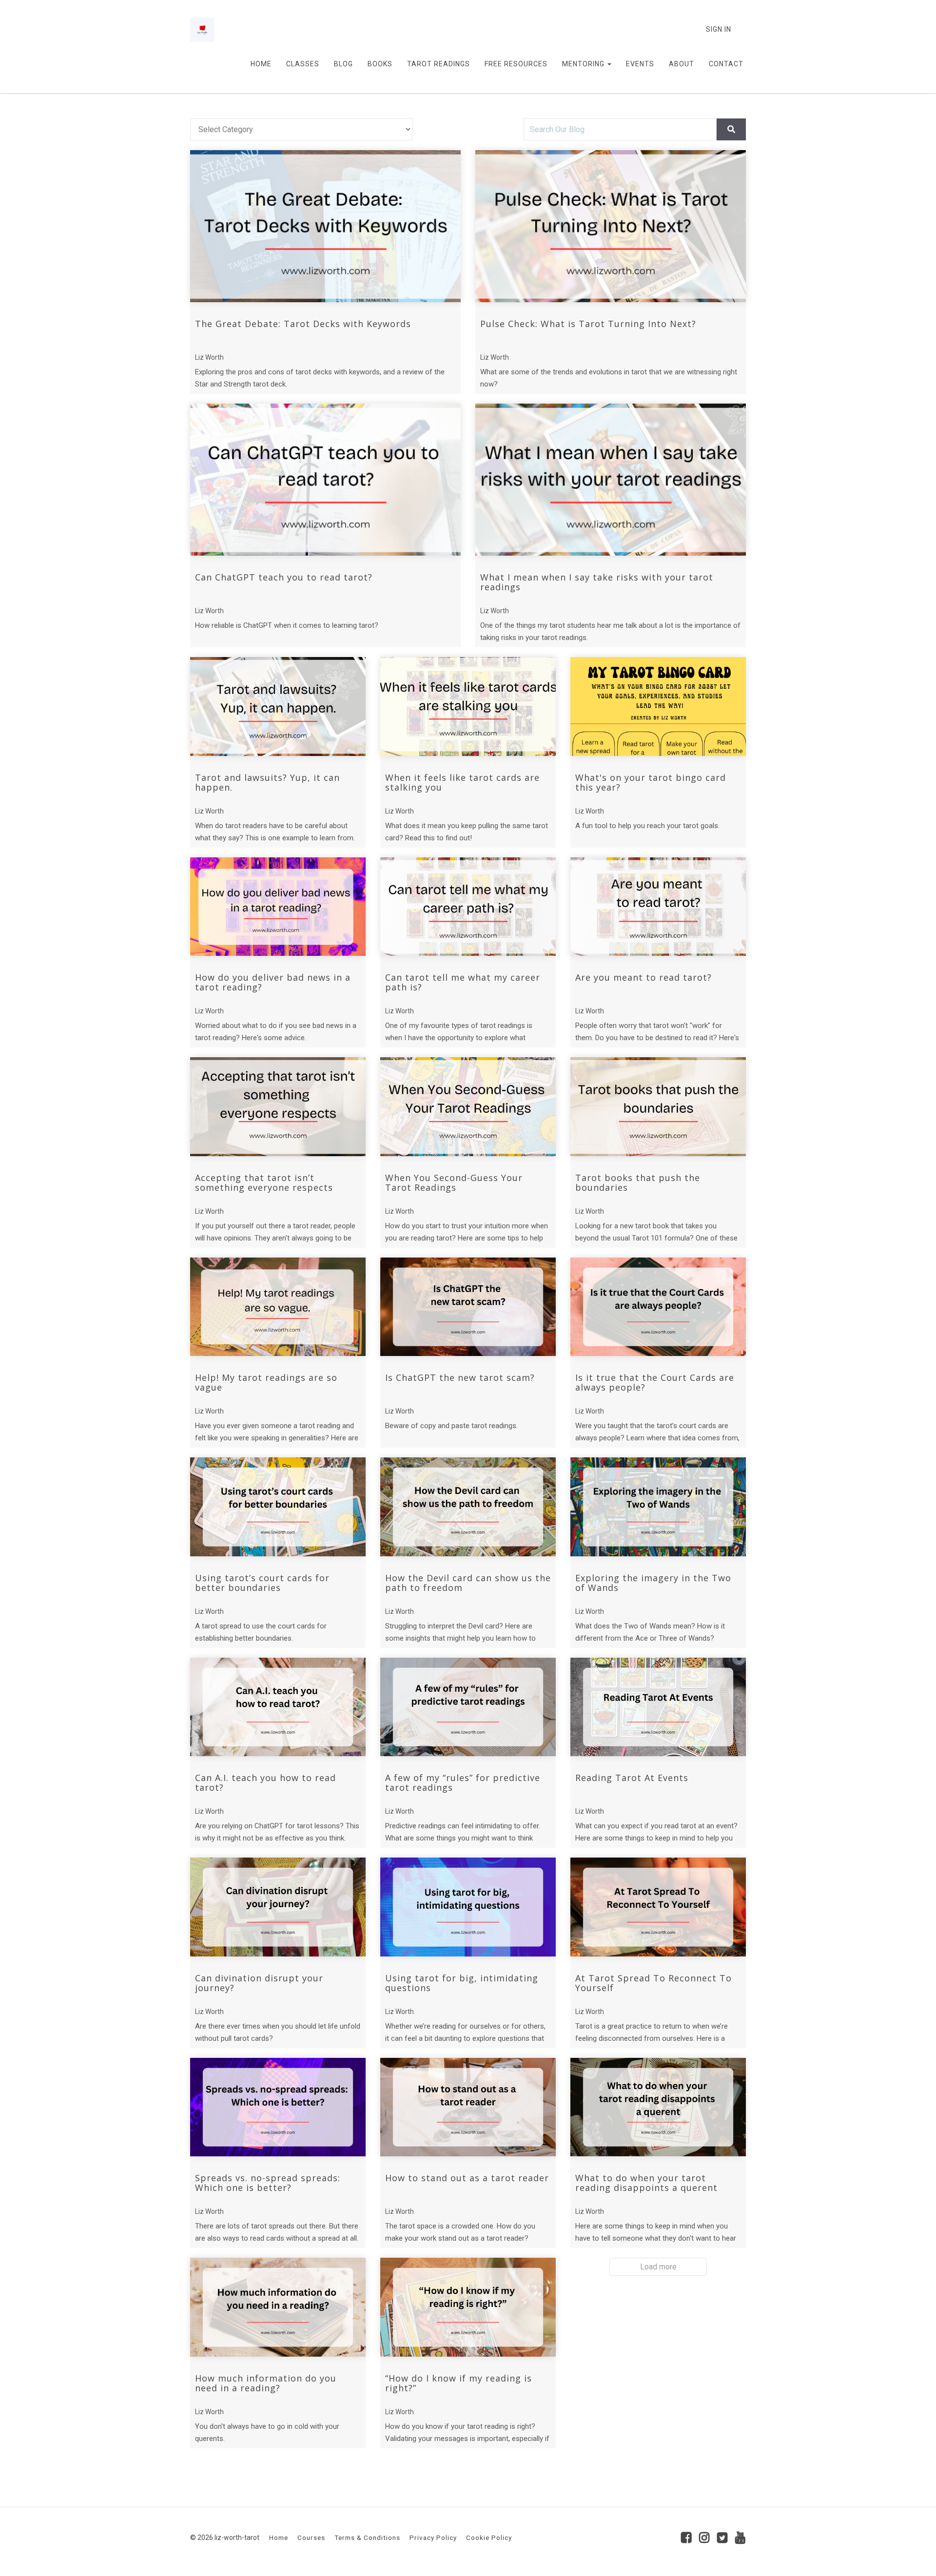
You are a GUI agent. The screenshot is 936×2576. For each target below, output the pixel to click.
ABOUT (682, 64)
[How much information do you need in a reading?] (278, 2307)
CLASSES (303, 64)
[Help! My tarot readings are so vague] (278, 1307)
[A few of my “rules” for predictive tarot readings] (468, 1707)
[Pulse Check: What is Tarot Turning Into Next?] (611, 226)
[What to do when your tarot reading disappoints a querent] (658, 2107)
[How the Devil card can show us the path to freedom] (468, 1507)
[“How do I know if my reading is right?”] (468, 2307)
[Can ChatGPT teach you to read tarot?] (325, 480)
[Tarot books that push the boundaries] (658, 1107)
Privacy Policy (433, 2537)
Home (279, 2537)
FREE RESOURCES (516, 64)
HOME (261, 64)
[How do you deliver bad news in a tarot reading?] (278, 907)
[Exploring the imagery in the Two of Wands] (658, 1507)
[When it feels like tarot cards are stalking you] (468, 707)
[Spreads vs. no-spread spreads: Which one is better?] (278, 2107)
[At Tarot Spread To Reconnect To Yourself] (658, 1907)
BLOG (343, 64)
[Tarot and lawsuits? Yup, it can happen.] (278, 707)
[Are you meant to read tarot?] (658, 907)
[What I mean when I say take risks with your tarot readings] (611, 480)
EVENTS (640, 64)
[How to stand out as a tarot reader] (468, 2107)
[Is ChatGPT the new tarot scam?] (468, 1307)
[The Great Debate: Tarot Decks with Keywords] (325, 226)
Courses (311, 2537)
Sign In (719, 29)
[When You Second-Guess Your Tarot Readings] (468, 1107)
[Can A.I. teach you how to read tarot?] (278, 1707)
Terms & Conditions (367, 2537)
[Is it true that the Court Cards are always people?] (658, 1307)
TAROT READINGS (439, 64)
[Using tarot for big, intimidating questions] (468, 1907)
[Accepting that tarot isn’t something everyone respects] (278, 1107)
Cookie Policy (489, 2537)
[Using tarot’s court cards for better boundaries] (278, 1507)
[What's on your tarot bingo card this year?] (658, 707)
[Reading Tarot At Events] (658, 1707)
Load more (658, 2267)
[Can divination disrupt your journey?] (278, 1907)
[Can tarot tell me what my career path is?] (468, 907)
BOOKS (380, 64)
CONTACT (726, 64)
